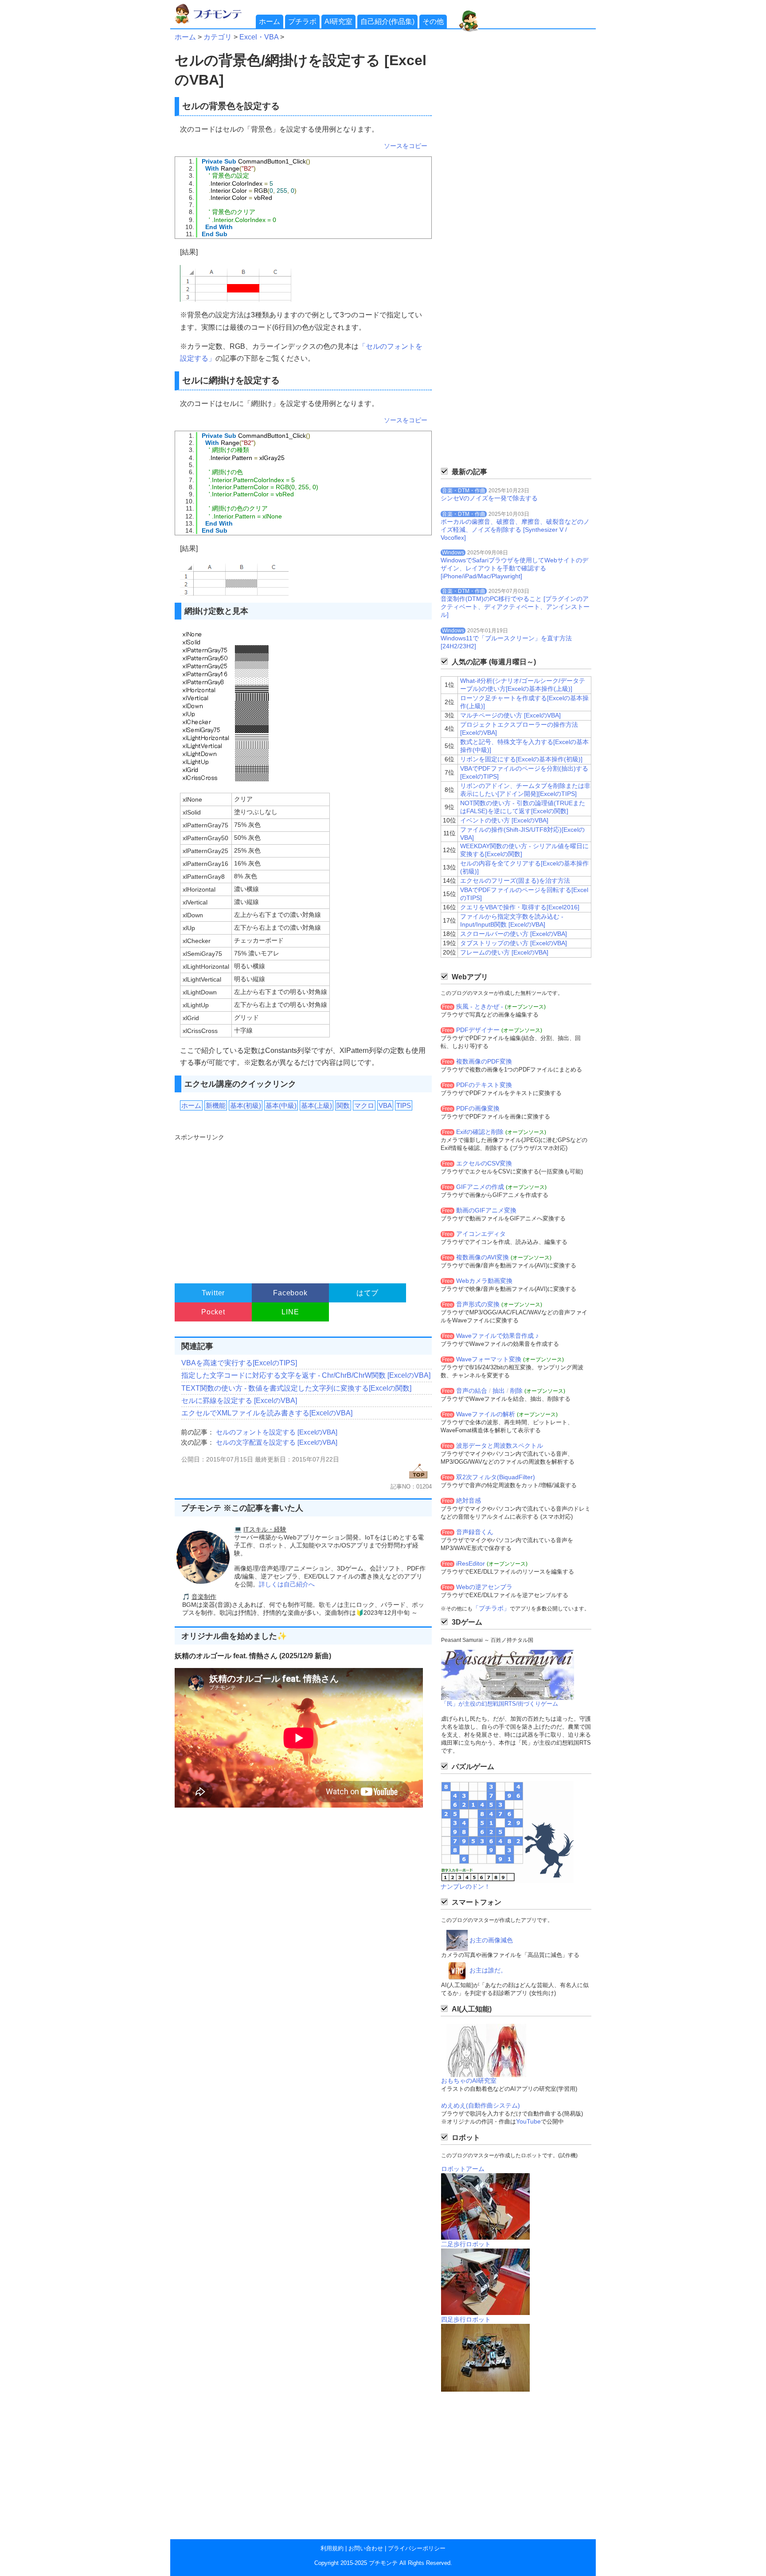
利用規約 (332, 2548)
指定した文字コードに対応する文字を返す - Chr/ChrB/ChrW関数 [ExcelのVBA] (306, 1375)
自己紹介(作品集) (387, 21)
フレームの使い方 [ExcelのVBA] (504, 952)
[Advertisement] (302, 1204)
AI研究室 (338, 21)
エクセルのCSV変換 (484, 1163)
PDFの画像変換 (478, 1108)
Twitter (213, 1293)
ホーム (270, 21)
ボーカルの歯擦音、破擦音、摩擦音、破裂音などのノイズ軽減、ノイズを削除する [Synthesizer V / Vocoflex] (515, 530)
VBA (385, 1105)
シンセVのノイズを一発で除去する (489, 498)
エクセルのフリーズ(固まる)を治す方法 (515, 881)
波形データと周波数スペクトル (500, 1446)
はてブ (367, 1293)
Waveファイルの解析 (486, 1414)
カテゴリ (218, 37)
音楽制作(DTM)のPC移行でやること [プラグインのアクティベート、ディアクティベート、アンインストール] (515, 607)
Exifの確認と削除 (480, 1132)
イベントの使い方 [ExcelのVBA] (504, 820)
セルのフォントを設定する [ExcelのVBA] (277, 1432)
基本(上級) (317, 1105)
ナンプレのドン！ (465, 1886)
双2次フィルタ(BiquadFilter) (496, 1477)
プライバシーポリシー (417, 2548)
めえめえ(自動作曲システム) (481, 2105)
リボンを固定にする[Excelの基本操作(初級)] (521, 759)
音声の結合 (472, 1391)
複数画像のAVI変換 (483, 1257)
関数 (343, 1105)
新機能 (216, 1105)
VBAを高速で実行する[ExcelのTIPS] (239, 1363)
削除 (516, 1391)
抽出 (499, 1391)
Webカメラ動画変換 (484, 1281)
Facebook (290, 1293)
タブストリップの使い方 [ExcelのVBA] (514, 943)
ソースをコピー (406, 146)
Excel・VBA (259, 37)
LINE (290, 1312)
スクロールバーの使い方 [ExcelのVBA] (514, 934)
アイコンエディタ (481, 1234)
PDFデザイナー (478, 1030)
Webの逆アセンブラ (484, 1587)
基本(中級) (281, 1105)
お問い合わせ (366, 2548)
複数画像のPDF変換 (484, 1061)
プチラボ (302, 21)
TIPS (404, 1105)
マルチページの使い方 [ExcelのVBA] (510, 715)
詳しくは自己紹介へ (287, 1584)
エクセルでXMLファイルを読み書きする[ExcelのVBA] (267, 1413)
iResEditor (471, 1563)
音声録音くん (475, 1532)
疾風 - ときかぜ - (480, 1006)
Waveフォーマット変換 (489, 1359)
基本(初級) (246, 1105)
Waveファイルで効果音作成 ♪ (497, 1336)
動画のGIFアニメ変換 (486, 1210)
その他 (433, 21)
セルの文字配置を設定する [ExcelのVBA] (277, 1442)
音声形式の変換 (478, 1304)
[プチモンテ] (215, 22)
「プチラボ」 (491, 1608)
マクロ (364, 1105)
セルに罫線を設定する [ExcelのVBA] (239, 1401)
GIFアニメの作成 (480, 1187)
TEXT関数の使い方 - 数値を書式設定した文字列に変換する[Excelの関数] (296, 1388)
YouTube (528, 2121)
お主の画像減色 (491, 1940)
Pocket (213, 1312)
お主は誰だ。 (488, 1970)
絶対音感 (469, 1500)
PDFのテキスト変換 (484, 1085)
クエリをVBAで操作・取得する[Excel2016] (520, 907)
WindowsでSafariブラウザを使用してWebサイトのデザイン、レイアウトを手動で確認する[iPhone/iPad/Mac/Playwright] (514, 568)
